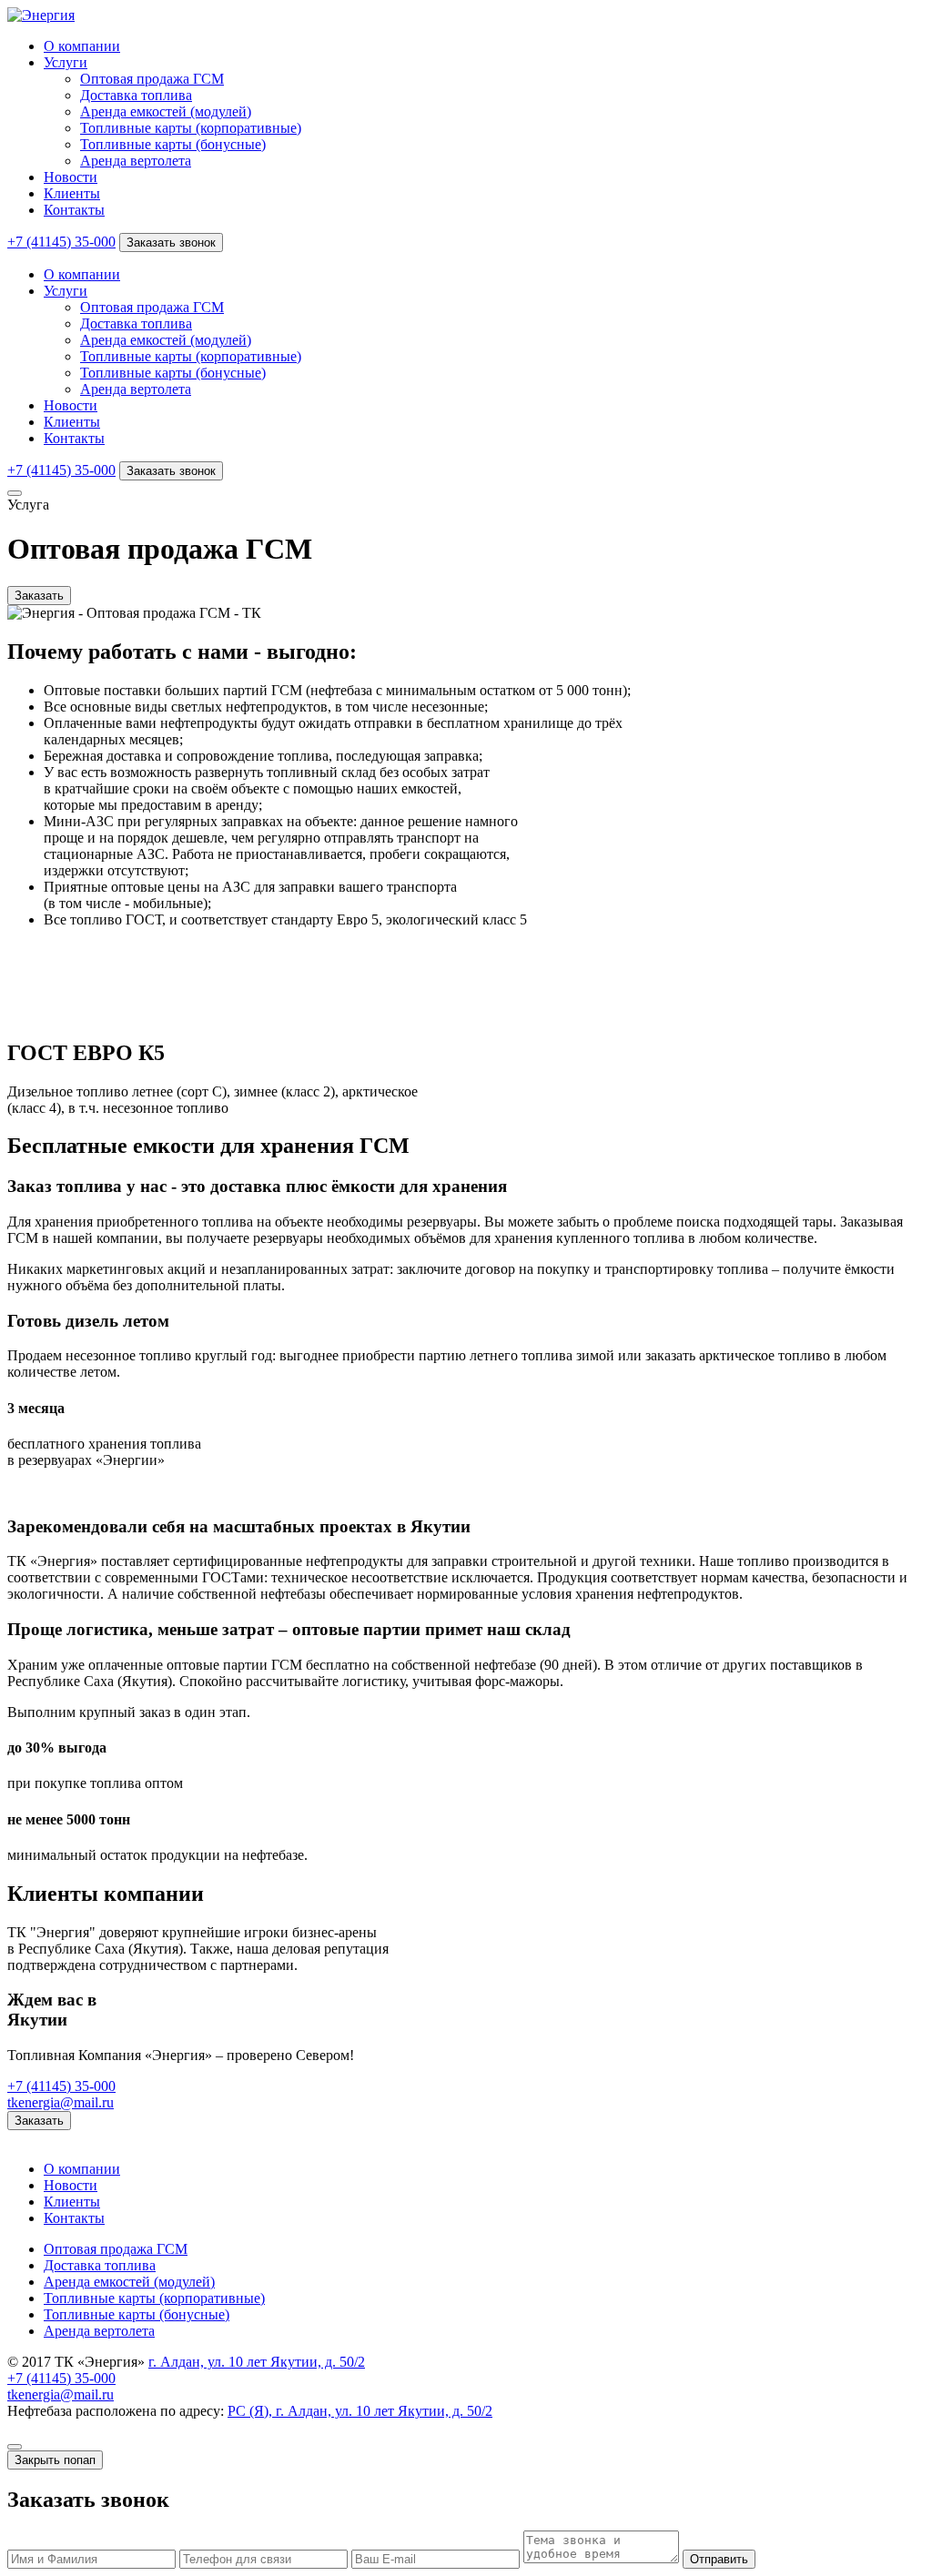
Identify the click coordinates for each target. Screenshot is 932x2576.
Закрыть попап (55, 2460)
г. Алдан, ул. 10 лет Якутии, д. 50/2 (257, 2362)
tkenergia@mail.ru (61, 2102)
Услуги (66, 62)
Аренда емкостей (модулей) (166, 111)
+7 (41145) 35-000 (61, 242)
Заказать (39, 596)
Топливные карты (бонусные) (173, 144)
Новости (71, 177)
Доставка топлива (136, 95)
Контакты (74, 210)
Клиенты (72, 193)
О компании (82, 46)
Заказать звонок (171, 242)
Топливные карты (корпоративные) (191, 128)
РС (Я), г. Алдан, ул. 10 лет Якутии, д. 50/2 (360, 2411)
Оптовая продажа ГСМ (152, 79)
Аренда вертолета (136, 161)
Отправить (719, 2559)
